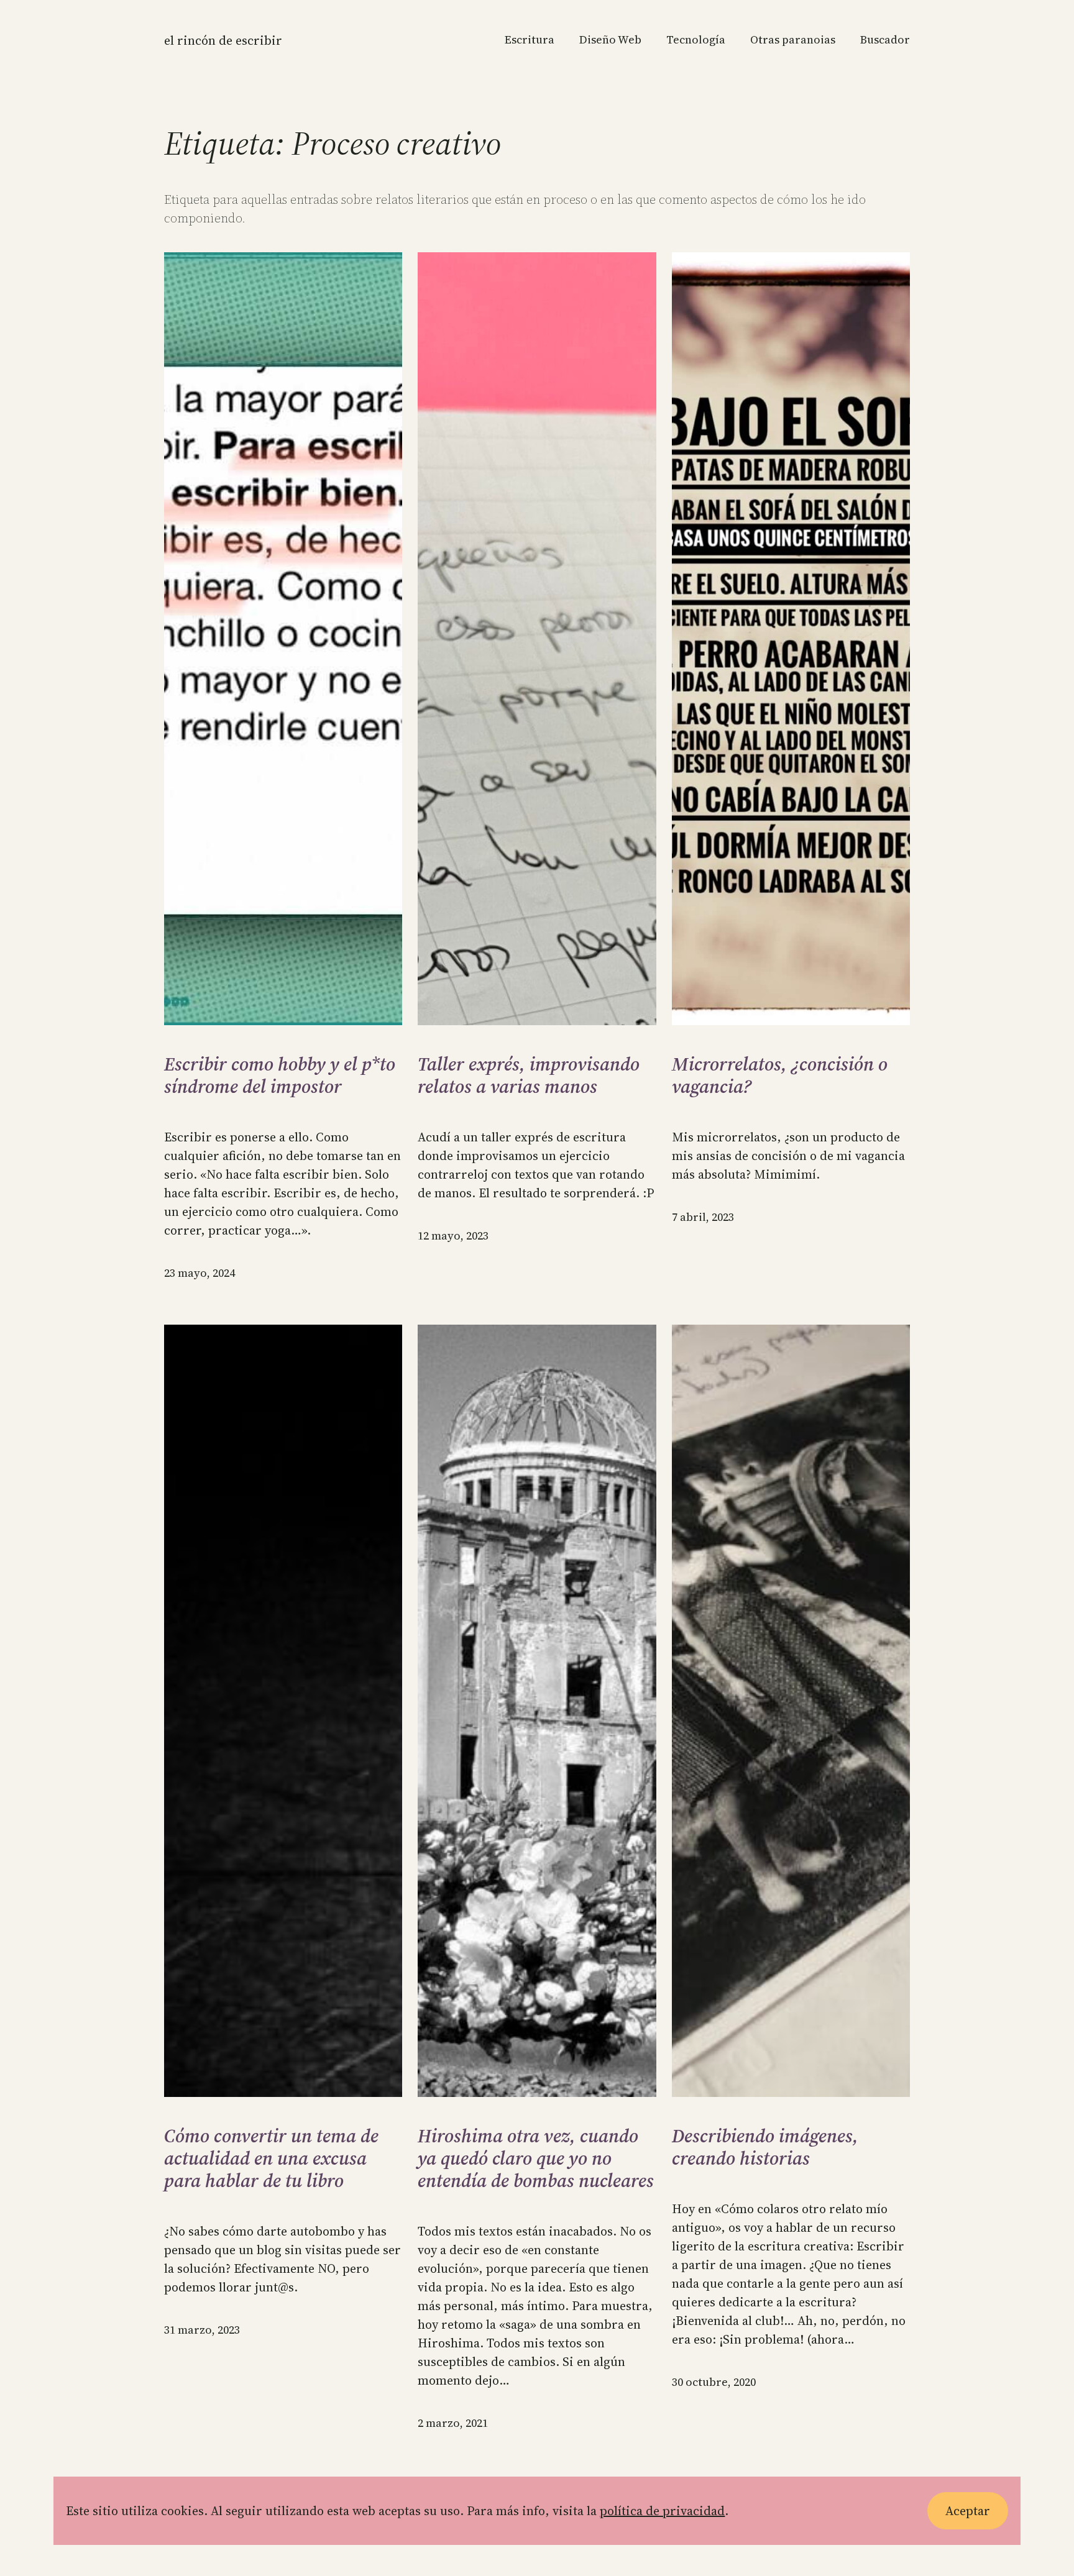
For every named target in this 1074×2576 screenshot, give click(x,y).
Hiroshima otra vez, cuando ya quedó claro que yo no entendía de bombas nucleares (536, 2158)
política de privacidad (662, 2511)
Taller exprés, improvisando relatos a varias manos (529, 1076)
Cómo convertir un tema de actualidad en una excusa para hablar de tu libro (271, 2158)
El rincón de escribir (223, 40)
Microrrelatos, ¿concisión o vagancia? (780, 1076)
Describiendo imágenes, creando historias (765, 2147)
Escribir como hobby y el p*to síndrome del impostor (280, 1076)
